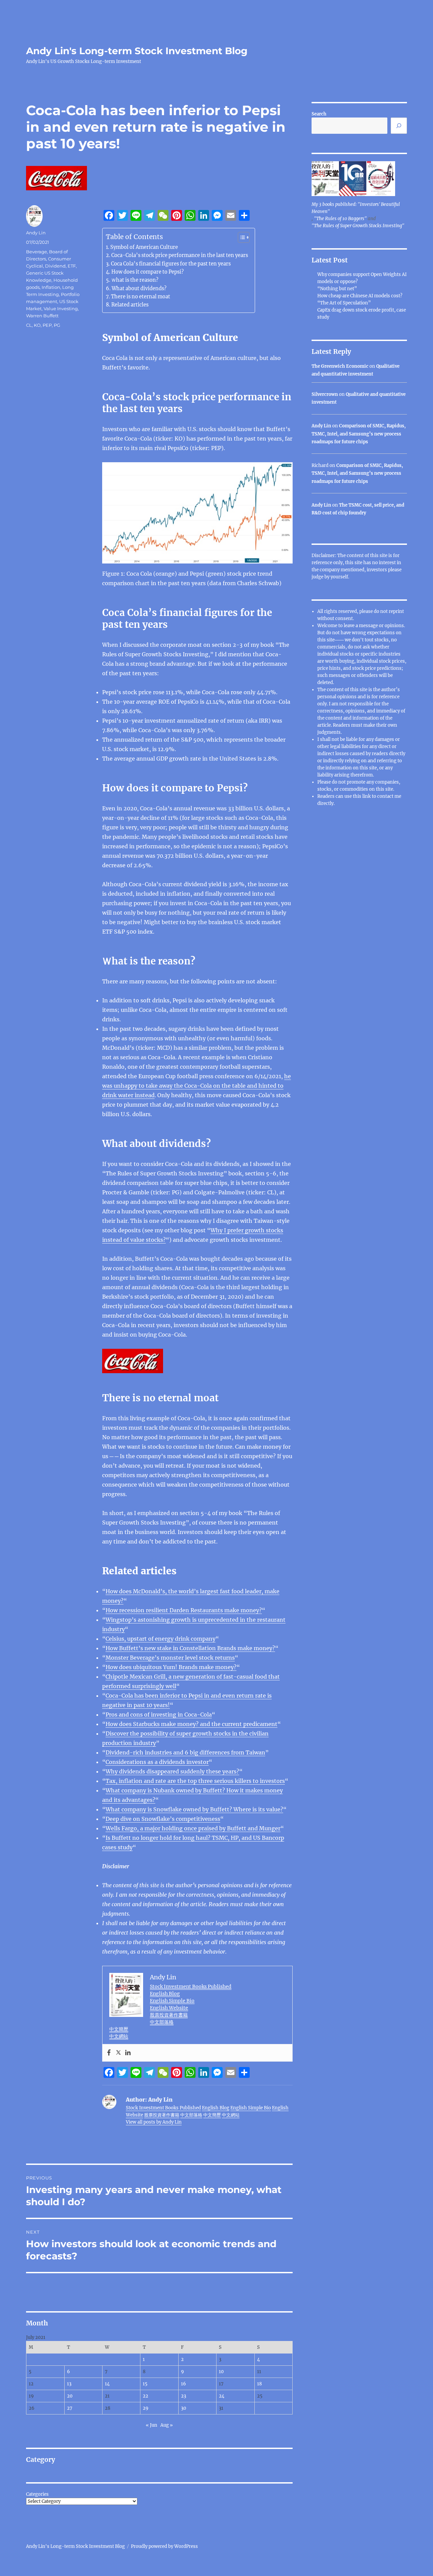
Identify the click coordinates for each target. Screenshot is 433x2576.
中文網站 (119, 2036)
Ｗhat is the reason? (135, 280)
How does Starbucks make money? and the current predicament (191, 1724)
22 (145, 2396)
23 (184, 2396)
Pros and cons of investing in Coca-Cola (159, 1715)
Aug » (167, 2425)
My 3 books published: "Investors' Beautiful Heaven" (356, 208)
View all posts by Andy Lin (154, 2122)
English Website (169, 2008)
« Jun (152, 2425)
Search (319, 114)
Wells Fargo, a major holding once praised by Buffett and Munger (193, 1828)
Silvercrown (325, 394)
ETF (72, 266)
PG (57, 325)
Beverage (37, 252)
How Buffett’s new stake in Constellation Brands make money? (190, 1648)
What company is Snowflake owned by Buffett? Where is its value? (194, 1809)
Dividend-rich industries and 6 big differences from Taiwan (185, 1752)
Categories (37, 2494)
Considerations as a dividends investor (157, 1762)
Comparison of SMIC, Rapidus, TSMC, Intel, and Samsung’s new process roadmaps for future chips (359, 434)
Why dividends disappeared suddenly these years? (172, 1771)
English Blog (165, 1994)
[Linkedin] (128, 2053)
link (367, 796)
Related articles (130, 305)
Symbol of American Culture (144, 247)
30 (184, 2408)
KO (37, 325)
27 (70, 2408)
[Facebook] (109, 2053)
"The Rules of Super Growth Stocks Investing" (358, 226)
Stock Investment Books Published (191, 1986)
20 (70, 2396)
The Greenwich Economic (340, 366)
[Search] (399, 126)
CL (29, 325)
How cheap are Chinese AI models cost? (360, 296)
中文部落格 (162, 2022)
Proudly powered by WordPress (164, 2546)
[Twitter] (118, 2053)
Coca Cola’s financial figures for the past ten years (171, 264)
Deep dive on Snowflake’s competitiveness (163, 1819)
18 (259, 2384)
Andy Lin (36, 233)
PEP (47, 325)
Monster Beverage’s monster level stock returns (170, 1658)
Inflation (51, 287)
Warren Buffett (42, 316)
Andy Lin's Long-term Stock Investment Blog (137, 51)
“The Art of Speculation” (344, 303)
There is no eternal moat (141, 297)
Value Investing (61, 308)
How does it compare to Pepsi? (147, 272)
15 (145, 2384)
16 (184, 2384)
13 (69, 2384)
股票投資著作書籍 (169, 2015)
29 (146, 2408)
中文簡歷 (119, 2029)
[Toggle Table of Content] (240, 237)
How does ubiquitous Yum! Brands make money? (171, 1667)
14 (107, 2384)
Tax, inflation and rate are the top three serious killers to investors (195, 1781)
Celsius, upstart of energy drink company (161, 1639)
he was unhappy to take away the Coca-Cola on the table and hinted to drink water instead (197, 1086)
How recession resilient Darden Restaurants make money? (184, 1610)
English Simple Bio (172, 2001)
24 (222, 2396)
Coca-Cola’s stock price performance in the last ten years (180, 255)
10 (221, 2372)
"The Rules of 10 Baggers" (340, 219)
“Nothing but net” (337, 289)
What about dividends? (139, 289)
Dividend (55, 266)
